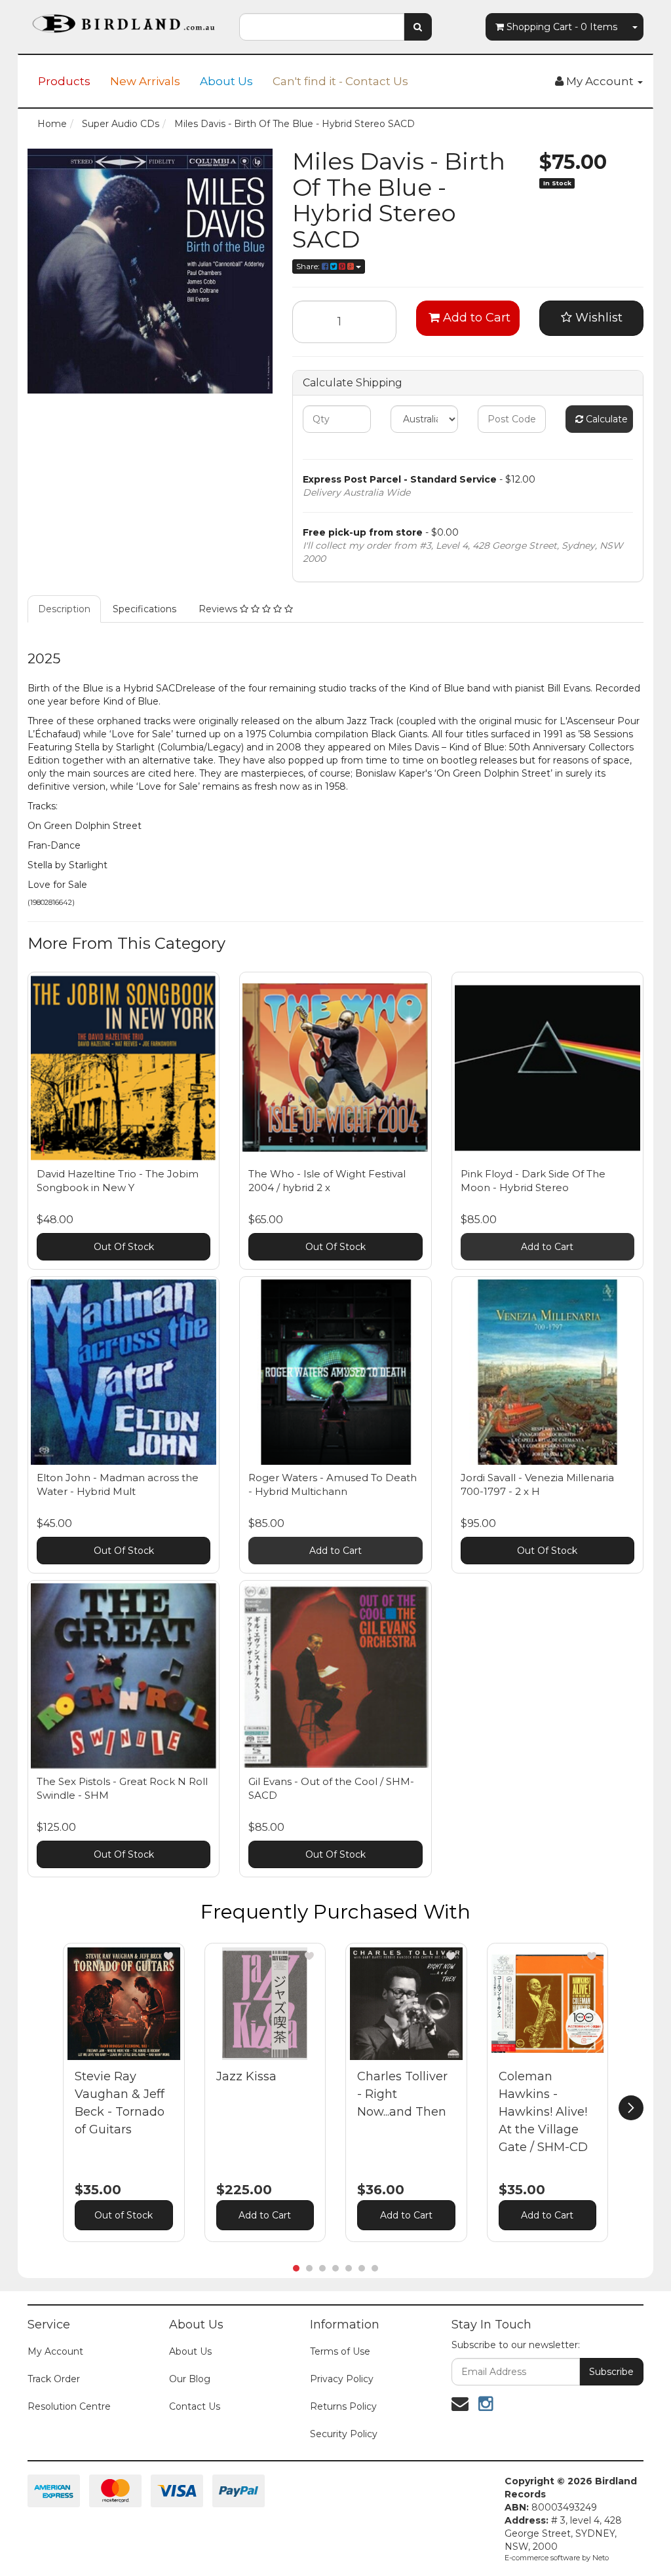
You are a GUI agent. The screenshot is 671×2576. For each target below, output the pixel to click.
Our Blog (190, 2379)
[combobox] (321, 27)
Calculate (605, 419)
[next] (631, 2108)
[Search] (418, 27)
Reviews (219, 609)
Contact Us (195, 2406)
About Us (226, 81)
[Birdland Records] (124, 20)
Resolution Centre (69, 2406)
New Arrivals (145, 81)
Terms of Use (340, 2351)
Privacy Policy (342, 2379)
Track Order (54, 2379)
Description (64, 609)
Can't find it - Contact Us (340, 81)
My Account (55, 2351)
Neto (601, 2558)
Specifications (144, 609)
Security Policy (344, 2434)
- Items (562, 27)
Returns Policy (343, 2406)
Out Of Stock (124, 1247)
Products (64, 81)
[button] (168, 1956)
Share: (309, 266)
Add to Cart (475, 318)
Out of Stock (124, 2215)
